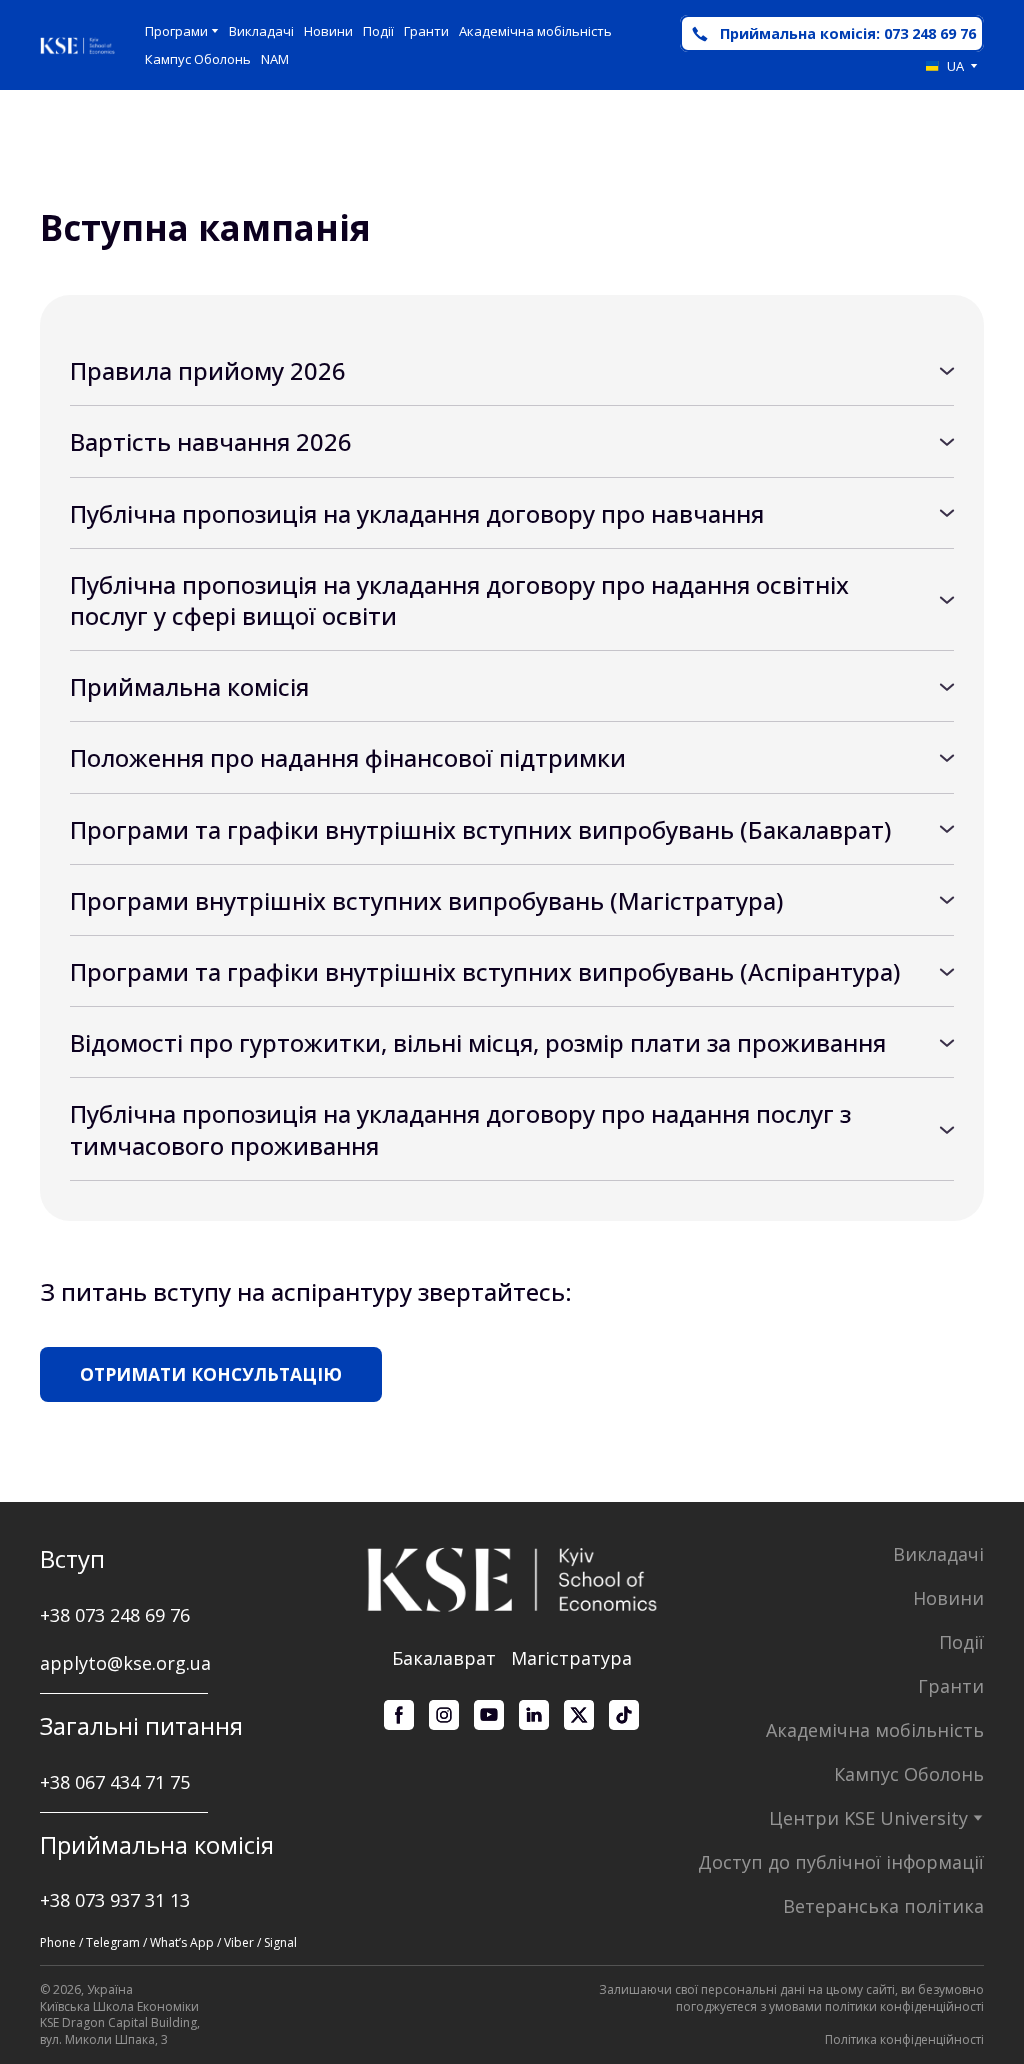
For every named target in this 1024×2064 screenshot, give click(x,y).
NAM (275, 59)
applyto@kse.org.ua (125, 1663)
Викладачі (261, 31)
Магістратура (571, 1658)
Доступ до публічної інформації (841, 1862)
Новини (328, 31)
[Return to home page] (77, 45)
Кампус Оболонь (198, 59)
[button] (832, 33)
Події (378, 31)
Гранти (426, 31)
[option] (945, 66)
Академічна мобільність (535, 31)
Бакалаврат (444, 1658)
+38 (57, 1782)
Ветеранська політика (883, 1906)
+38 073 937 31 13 (115, 1900)
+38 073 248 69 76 (115, 1615)
